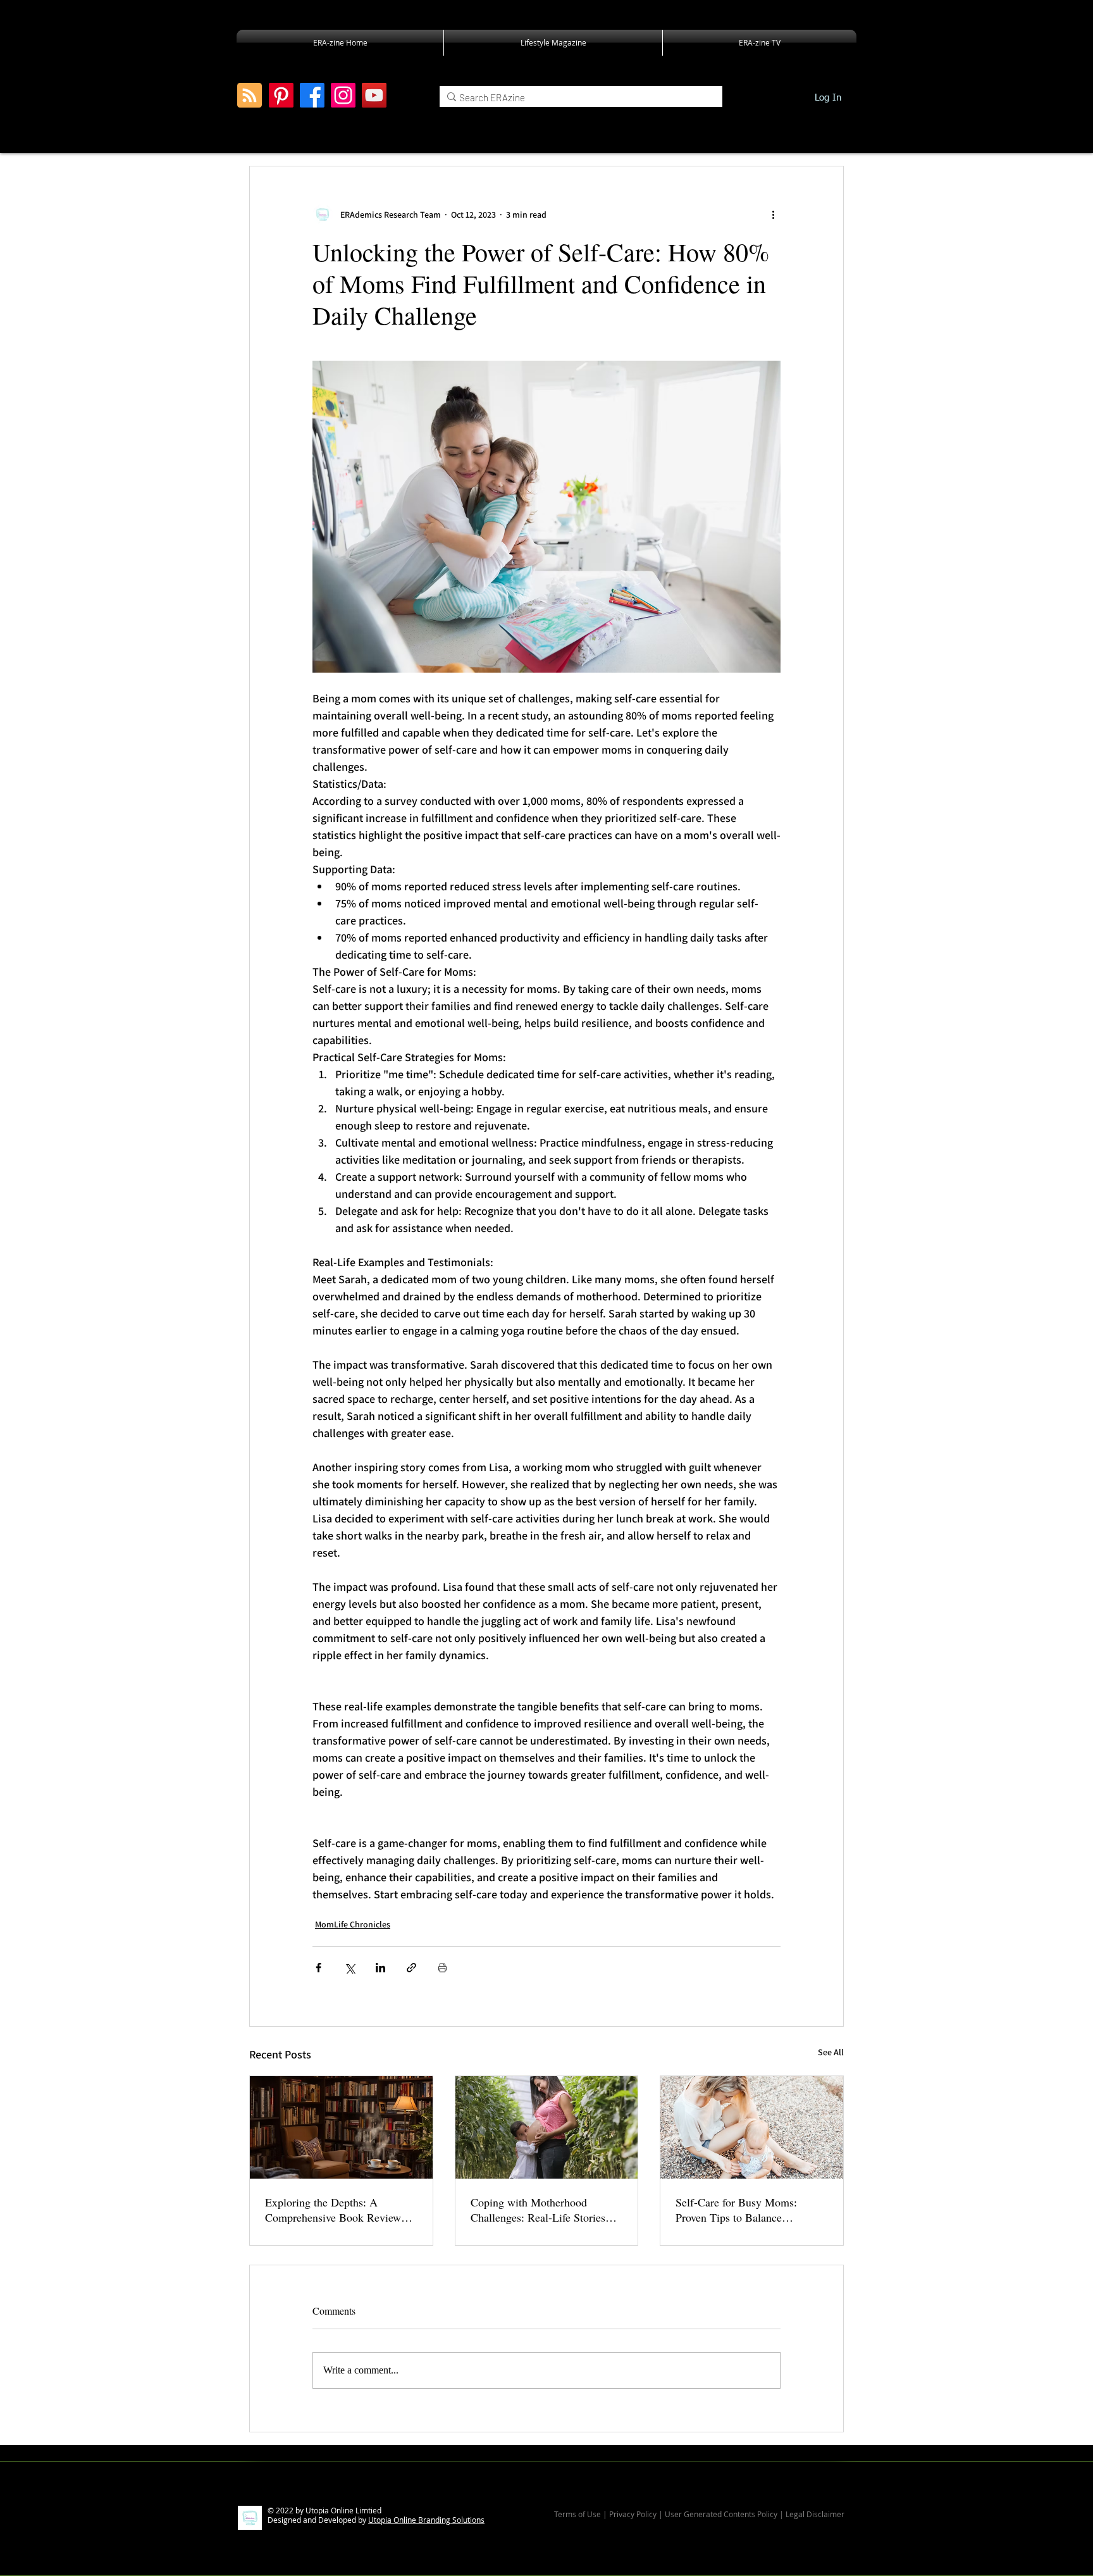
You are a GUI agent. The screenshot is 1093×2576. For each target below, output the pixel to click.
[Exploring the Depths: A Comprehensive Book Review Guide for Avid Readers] (341, 2127)
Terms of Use (577, 2514)
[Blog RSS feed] (250, 96)
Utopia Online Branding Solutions (426, 2520)
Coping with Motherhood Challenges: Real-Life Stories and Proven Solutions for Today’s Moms (546, 2210)
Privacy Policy (634, 2514)
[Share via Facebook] (318, 1968)
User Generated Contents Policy (721, 2514)
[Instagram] (343, 95)
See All (831, 2052)
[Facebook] (312, 95)
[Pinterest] (281, 95)
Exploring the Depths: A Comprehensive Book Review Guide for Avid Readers (333, 2210)
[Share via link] (411, 1968)
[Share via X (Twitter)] (349, 1968)
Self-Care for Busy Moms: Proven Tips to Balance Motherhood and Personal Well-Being (749, 2210)
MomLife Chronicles (353, 1924)
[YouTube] (374, 95)
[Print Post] (442, 1968)
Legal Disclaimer (815, 2514)
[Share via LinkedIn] (380, 1968)
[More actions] (773, 215)
